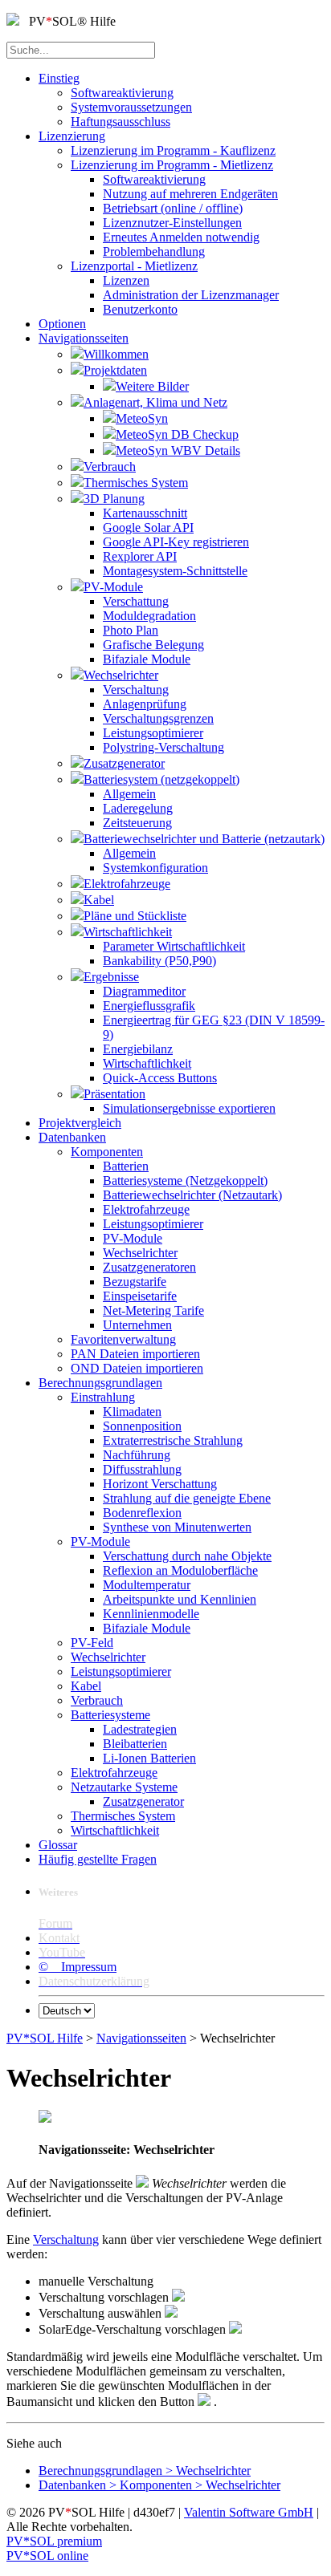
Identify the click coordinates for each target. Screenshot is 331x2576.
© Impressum (78, 1967)
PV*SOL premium (54, 2541)
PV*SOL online (47, 2556)
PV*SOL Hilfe (45, 2038)
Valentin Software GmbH (249, 2512)
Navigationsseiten (141, 2038)
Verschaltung (66, 2239)
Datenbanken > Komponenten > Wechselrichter (159, 2485)
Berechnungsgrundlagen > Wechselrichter (145, 2471)
